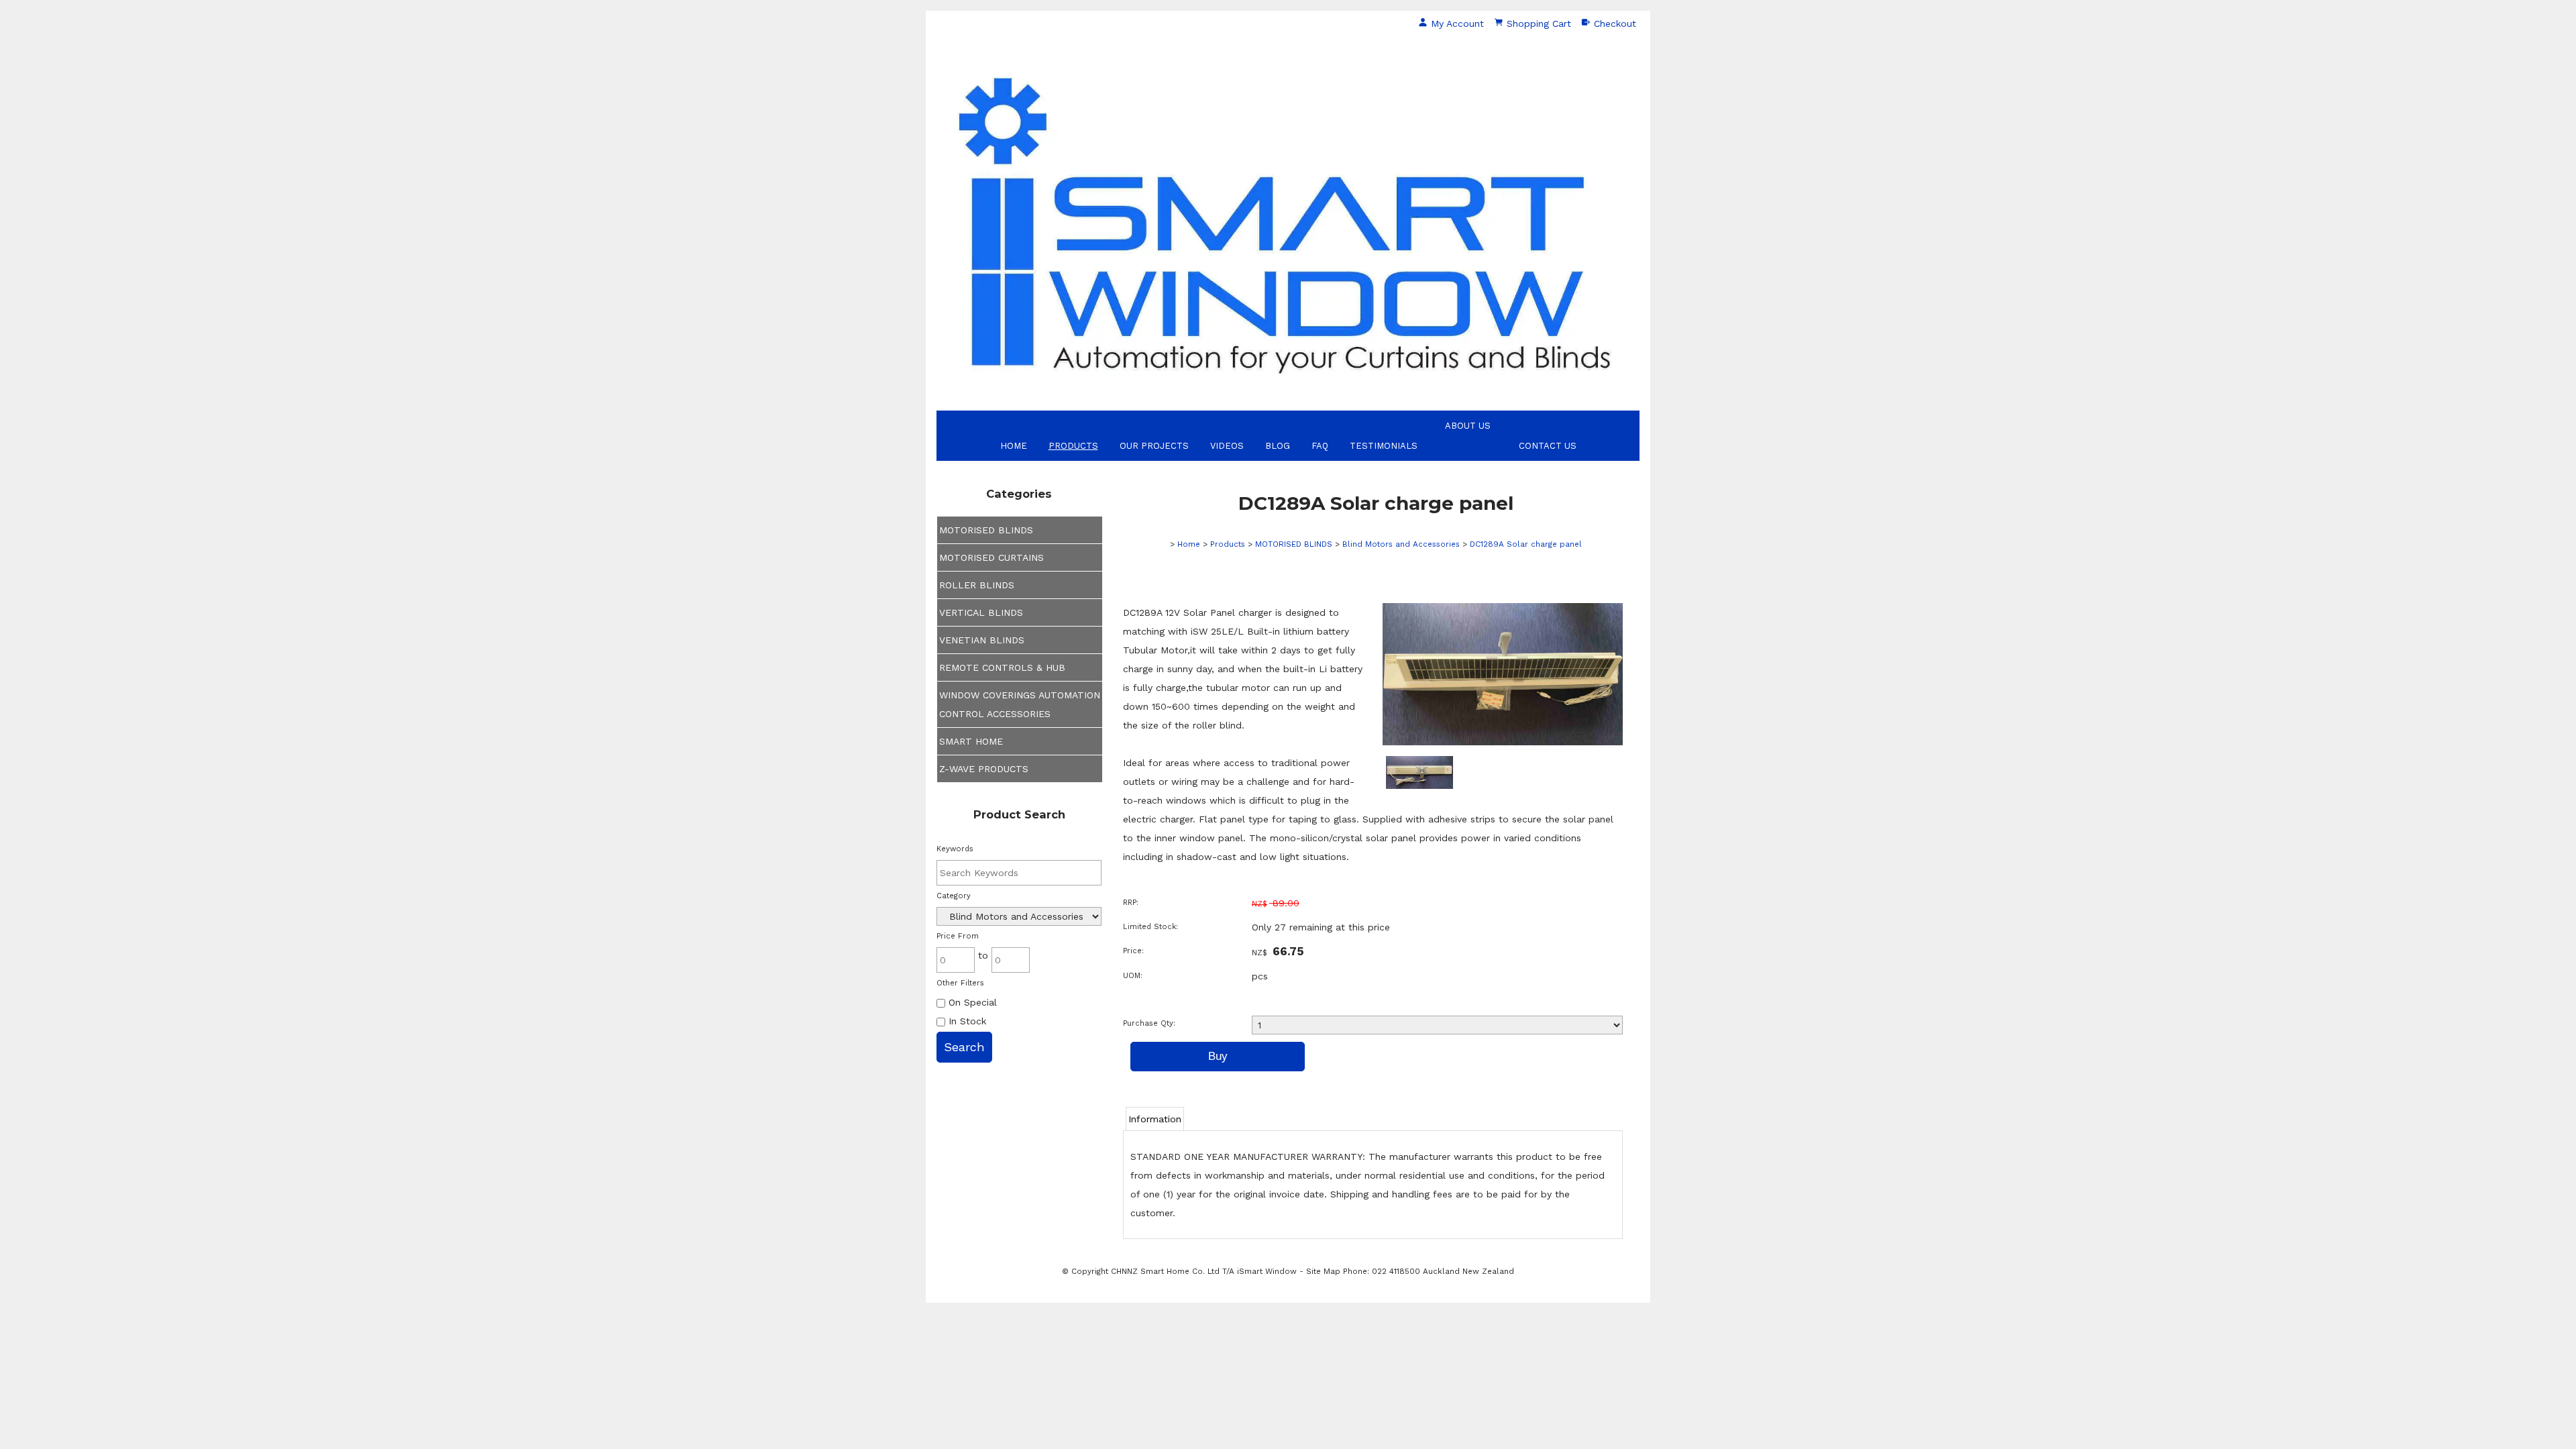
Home (1014, 446)
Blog (1278, 446)
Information (1155, 1119)
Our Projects (1154, 446)
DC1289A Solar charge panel (1526, 544)
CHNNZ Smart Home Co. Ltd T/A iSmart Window (1205, 1271)
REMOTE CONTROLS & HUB (1002, 667)
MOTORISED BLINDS (986, 530)
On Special (971, 1002)
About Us (1468, 426)
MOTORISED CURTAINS (991, 557)
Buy (1218, 1056)
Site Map (1323, 1271)
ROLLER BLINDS (977, 585)
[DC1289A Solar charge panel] (1503, 742)
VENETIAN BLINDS (982, 640)
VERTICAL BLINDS (981, 612)
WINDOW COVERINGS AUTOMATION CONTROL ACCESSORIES (1020, 704)
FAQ (1320, 446)
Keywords (955, 849)
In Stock (966, 1021)
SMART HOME (971, 741)
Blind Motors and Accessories (1401, 544)
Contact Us (1548, 446)
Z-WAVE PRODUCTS (984, 769)
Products (1073, 446)
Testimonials (1384, 446)
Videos (1227, 446)
